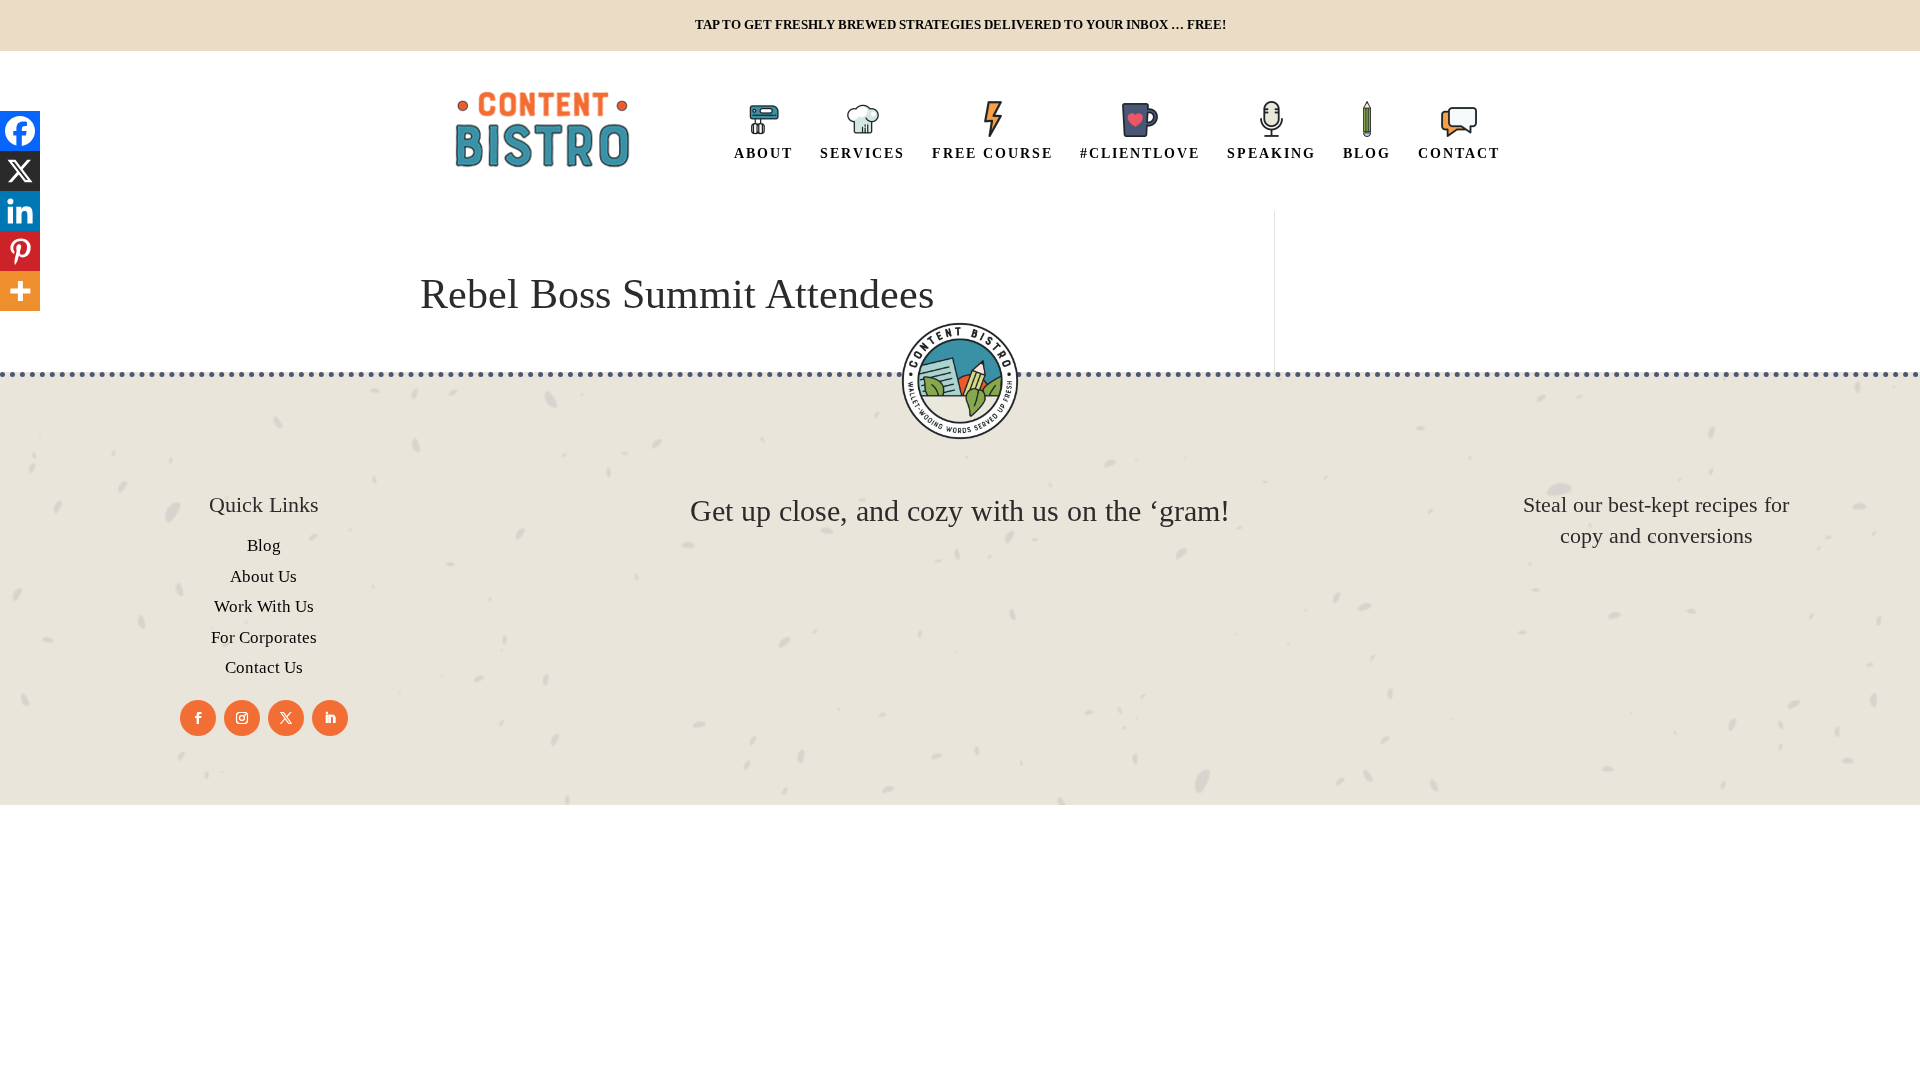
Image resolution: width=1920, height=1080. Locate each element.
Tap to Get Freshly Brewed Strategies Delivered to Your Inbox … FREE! (960, 25)
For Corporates (264, 637)
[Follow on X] (286, 718)
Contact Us (264, 667)
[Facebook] (20, 131)
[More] (20, 291)
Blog (264, 545)
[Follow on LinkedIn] (330, 718)
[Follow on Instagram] (242, 718)
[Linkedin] (20, 211)
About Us (263, 576)
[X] (20, 171)
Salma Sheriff (993, 859)
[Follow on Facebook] (198, 718)
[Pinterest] (20, 251)
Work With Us (264, 606)
